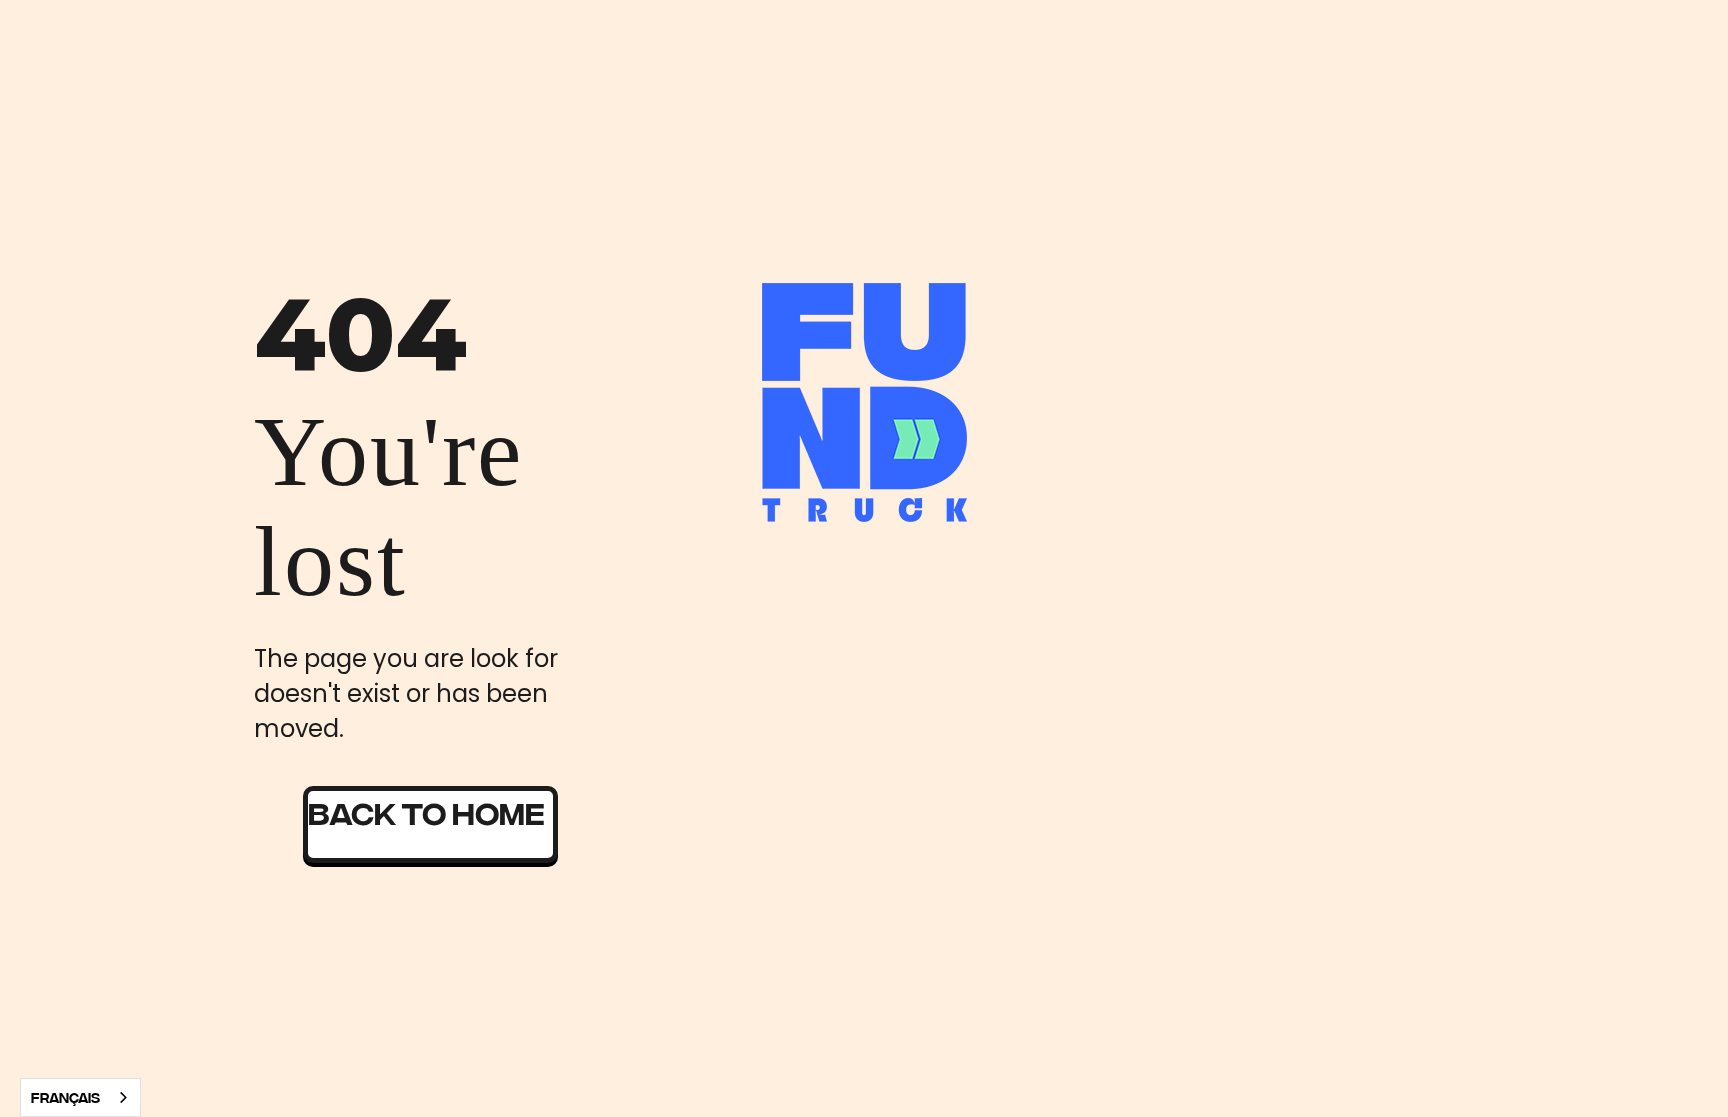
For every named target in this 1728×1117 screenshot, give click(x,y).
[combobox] (80, 1097)
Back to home (426, 811)
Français (65, 1097)
